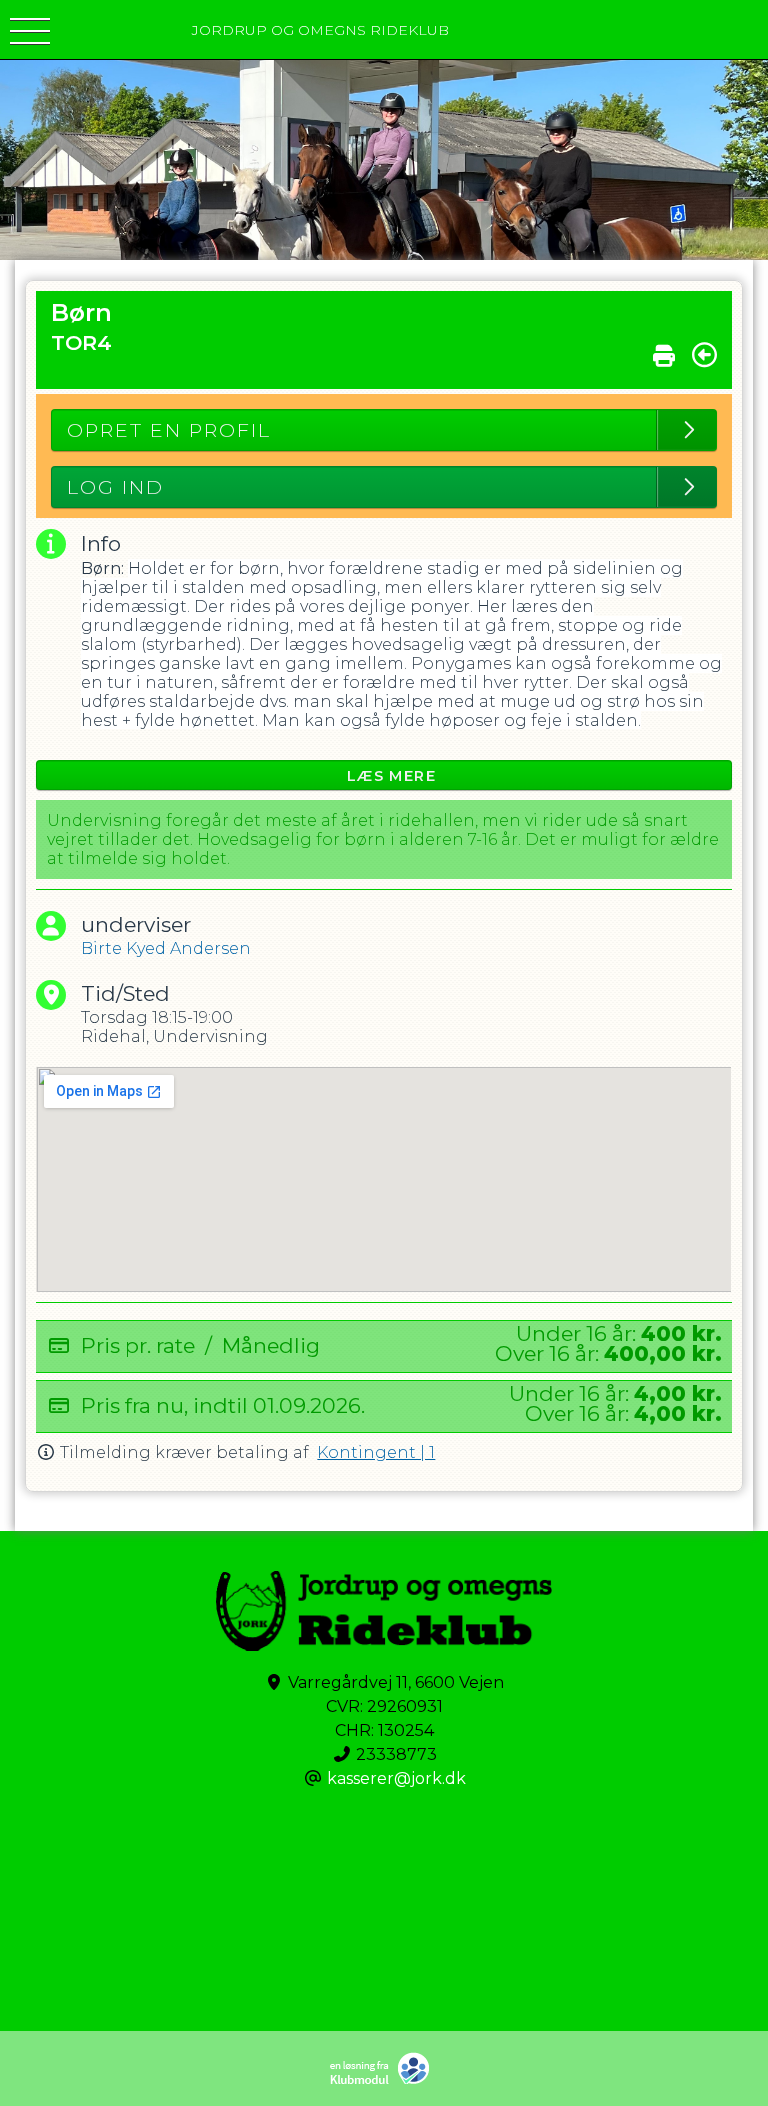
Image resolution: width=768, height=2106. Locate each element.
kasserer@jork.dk (396, 1778)
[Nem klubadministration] (384, 2080)
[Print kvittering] (664, 351)
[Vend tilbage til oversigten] (704, 355)
